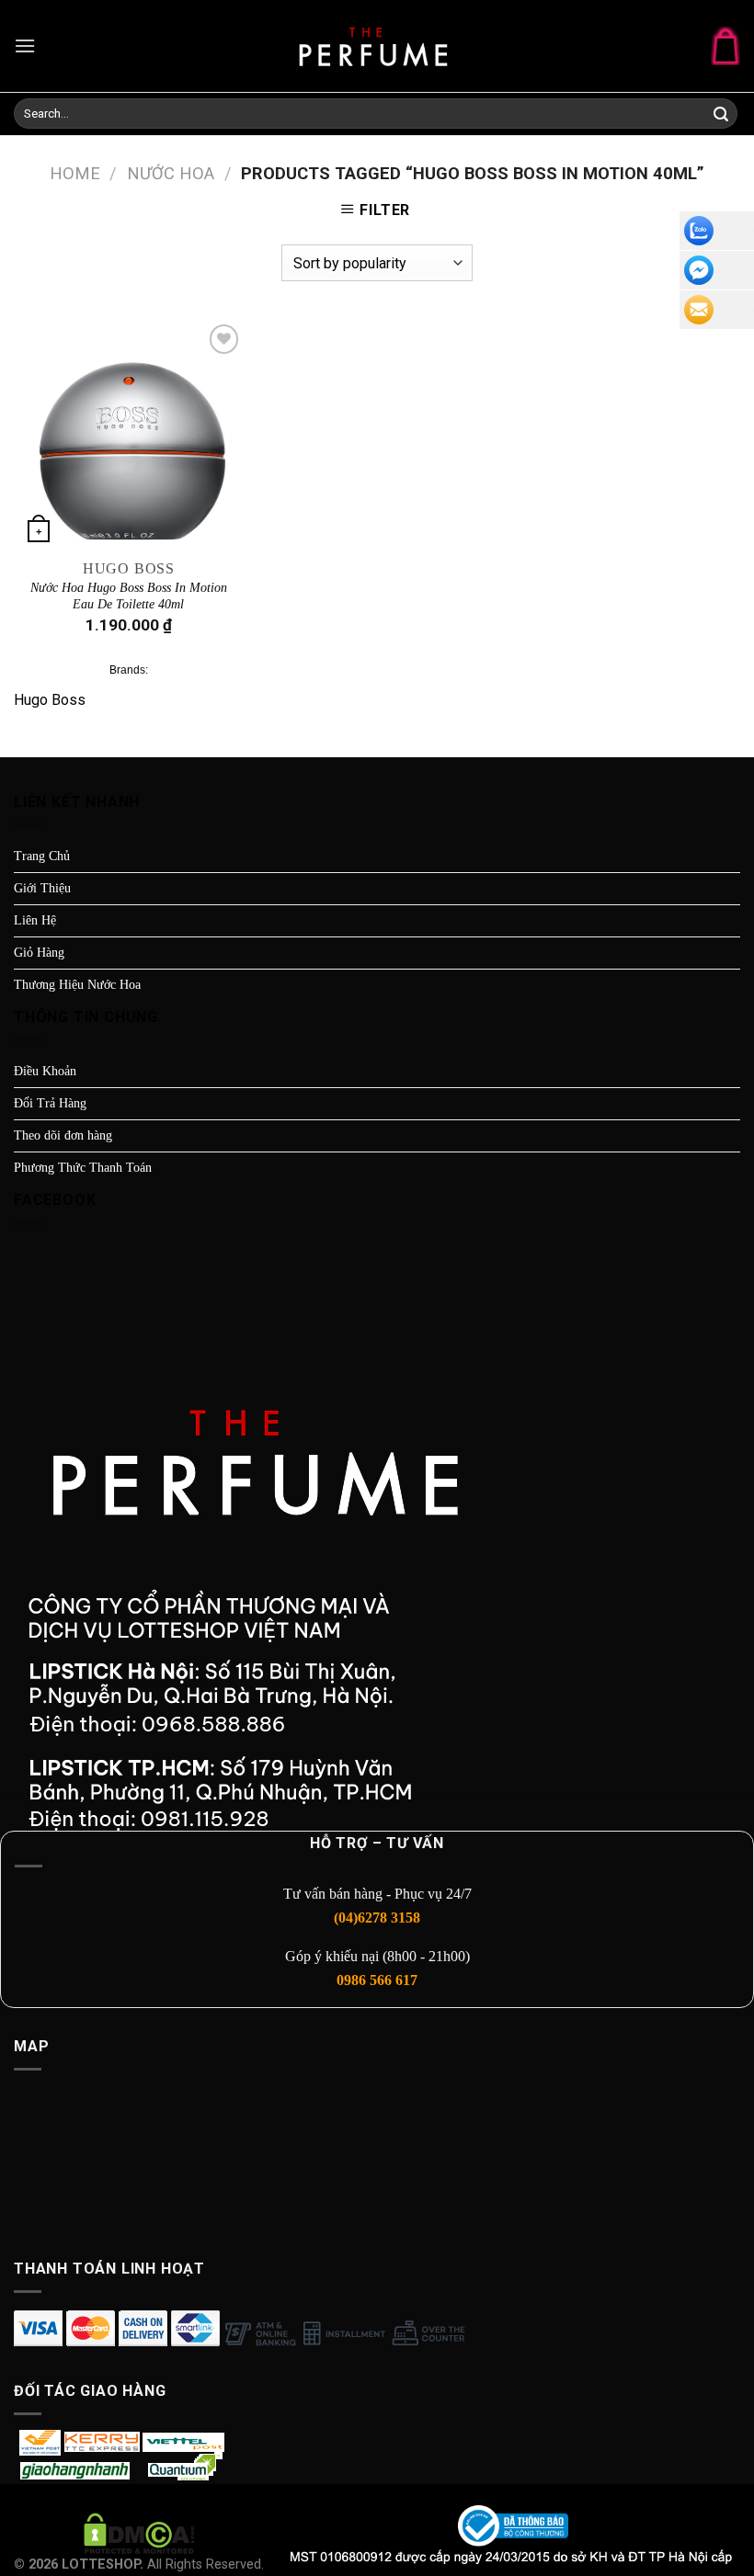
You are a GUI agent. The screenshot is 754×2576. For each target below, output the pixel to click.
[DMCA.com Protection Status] (139, 2533)
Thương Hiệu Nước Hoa (77, 985)
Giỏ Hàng (39, 953)
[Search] (721, 115)
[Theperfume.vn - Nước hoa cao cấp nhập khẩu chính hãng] (377, 46)
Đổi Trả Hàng (50, 1103)
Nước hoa (171, 173)
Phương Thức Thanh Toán (83, 1168)
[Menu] (25, 45)
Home (75, 173)
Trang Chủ (42, 856)
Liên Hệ (35, 920)
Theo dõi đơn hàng (63, 1135)
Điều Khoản (45, 1071)
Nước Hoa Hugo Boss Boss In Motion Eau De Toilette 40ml (129, 596)
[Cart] (725, 45)
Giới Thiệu (42, 888)
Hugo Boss (50, 700)
